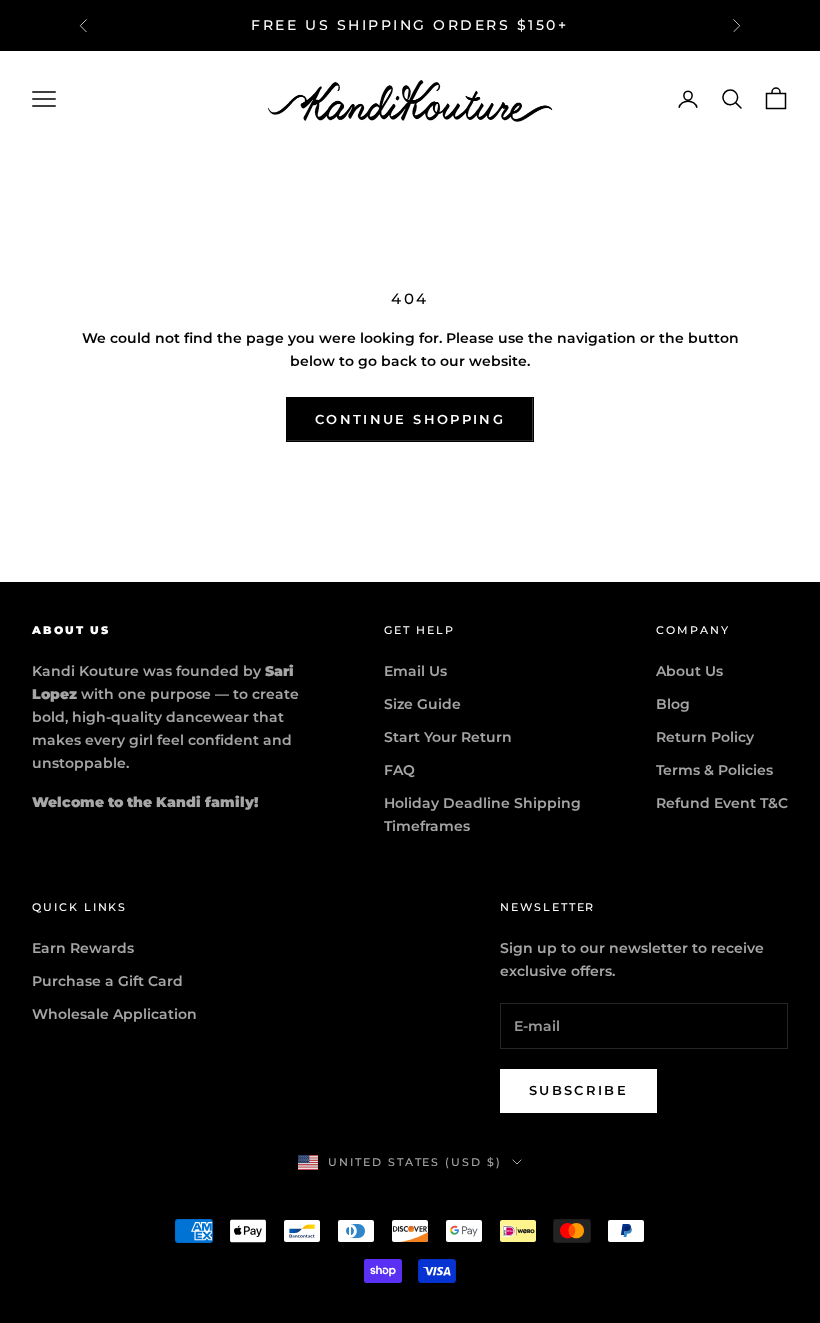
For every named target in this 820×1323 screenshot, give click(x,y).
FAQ (399, 770)
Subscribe (578, 1090)
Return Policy (705, 737)
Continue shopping (410, 419)
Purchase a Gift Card (107, 981)
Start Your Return (448, 737)
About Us (689, 671)
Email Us (415, 671)
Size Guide (422, 704)
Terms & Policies (714, 770)
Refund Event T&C (722, 803)
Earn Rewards (83, 948)
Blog (673, 704)
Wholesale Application (114, 1014)
